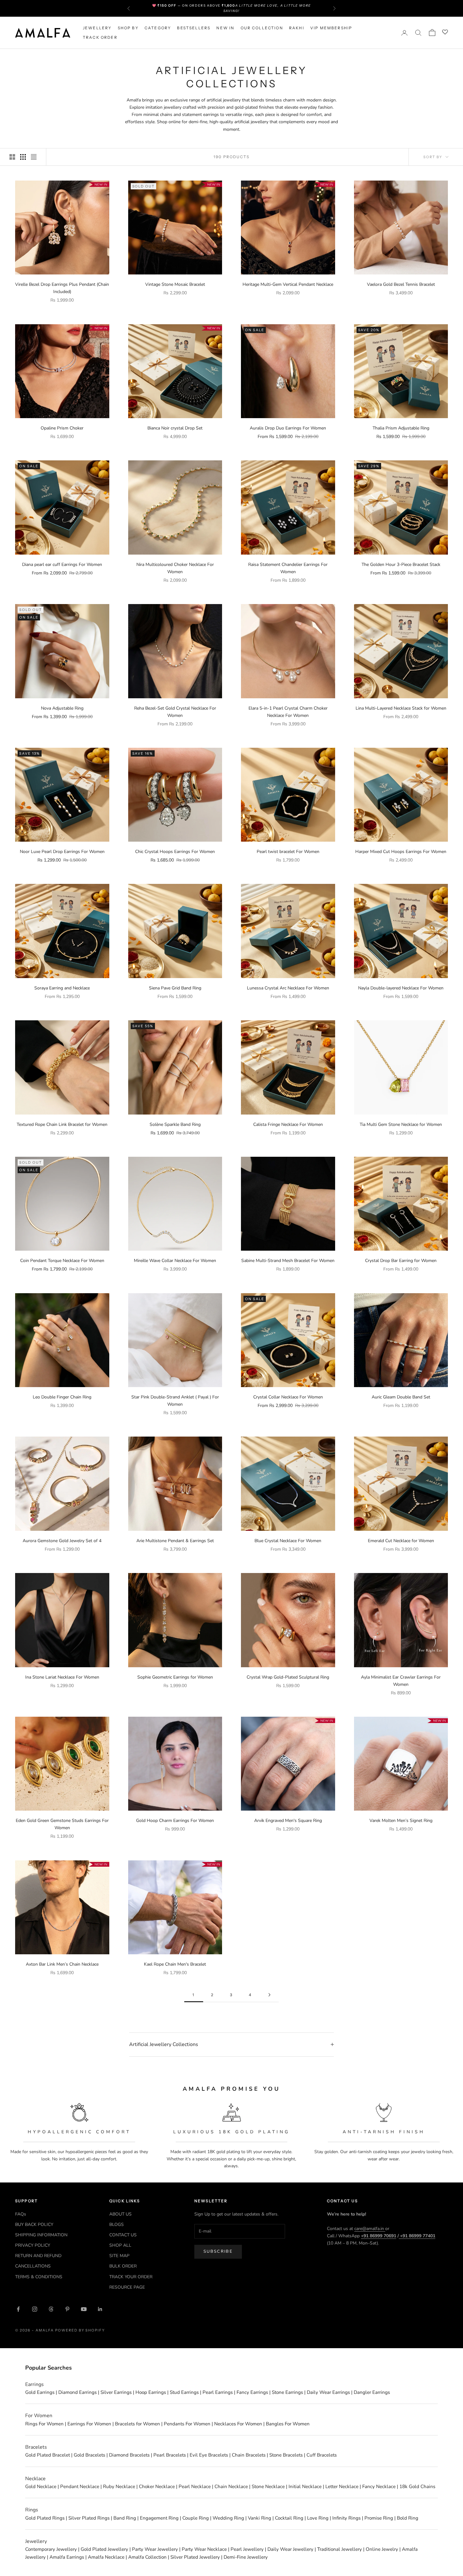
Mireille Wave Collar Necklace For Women (175, 1261)
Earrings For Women (89, 2424)
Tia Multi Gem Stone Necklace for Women (401, 1124)
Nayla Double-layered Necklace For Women (401, 988)
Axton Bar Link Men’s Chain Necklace (62, 1964)
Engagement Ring (159, 2518)
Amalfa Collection (147, 2557)
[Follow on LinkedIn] (100, 2309)
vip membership (331, 28)
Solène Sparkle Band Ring (175, 1124)
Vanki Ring (260, 2518)
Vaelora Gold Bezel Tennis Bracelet (401, 284)
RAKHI (297, 28)
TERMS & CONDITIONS (39, 2277)
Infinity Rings (346, 2518)
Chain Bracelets (249, 2455)
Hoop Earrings (151, 2392)
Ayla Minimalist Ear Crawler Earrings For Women (401, 1681)
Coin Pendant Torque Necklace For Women (62, 1261)
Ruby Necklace (119, 2487)
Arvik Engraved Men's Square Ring (288, 1821)
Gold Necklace (41, 2487)
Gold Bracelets (89, 2455)
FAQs (21, 2214)
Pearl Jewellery (247, 2549)
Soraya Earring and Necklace (62, 988)
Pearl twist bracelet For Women (288, 852)
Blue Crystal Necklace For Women (288, 1541)
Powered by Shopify (80, 2330)
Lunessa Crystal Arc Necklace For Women (288, 988)
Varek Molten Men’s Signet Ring (401, 1821)
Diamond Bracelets (129, 2455)
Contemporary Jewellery (51, 2549)
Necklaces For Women (238, 2424)
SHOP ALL (120, 2245)
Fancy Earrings (252, 2392)
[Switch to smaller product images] (23, 157)
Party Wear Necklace (204, 2549)
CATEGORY (158, 28)
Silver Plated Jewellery (195, 2557)
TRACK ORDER (100, 37)
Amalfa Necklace (106, 2557)
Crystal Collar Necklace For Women (288, 1397)
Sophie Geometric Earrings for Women (175, 1677)
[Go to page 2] (269, 1995)
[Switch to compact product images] (34, 157)
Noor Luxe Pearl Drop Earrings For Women (62, 852)
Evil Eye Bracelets (209, 2455)
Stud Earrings (184, 2392)
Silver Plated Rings (89, 2518)
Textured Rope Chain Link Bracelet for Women (62, 1124)
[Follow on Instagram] (35, 2309)
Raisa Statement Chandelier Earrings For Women (288, 568)
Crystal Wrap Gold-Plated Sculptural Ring (288, 1677)
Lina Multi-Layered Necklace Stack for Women (401, 708)
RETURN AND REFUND (38, 2256)
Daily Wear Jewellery (290, 2549)
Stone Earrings (287, 2392)
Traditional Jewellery (340, 2549)
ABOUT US (120, 2214)
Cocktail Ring (289, 2518)
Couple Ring (196, 2518)
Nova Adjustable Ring (62, 708)
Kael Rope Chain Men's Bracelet (175, 1964)
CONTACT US (123, 2235)
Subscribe (218, 2251)
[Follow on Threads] (51, 2309)
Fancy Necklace (379, 2487)
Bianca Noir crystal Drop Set (175, 428)
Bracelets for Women (137, 2424)
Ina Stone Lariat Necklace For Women (62, 1677)
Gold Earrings (40, 2392)
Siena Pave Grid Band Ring (175, 988)
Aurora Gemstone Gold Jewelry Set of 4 (62, 1541)
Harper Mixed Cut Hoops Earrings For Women (401, 852)
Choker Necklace (157, 2487)
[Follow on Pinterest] (67, 2309)
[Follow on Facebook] (18, 2309)
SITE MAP (119, 2256)
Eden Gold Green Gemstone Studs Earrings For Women (62, 1824)
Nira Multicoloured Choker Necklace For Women (175, 568)
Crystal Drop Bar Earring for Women (401, 1261)
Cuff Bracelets (322, 2455)
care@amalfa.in (370, 2229)
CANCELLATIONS (33, 2266)
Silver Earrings (116, 2392)
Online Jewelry (382, 2549)
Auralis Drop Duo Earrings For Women (288, 428)
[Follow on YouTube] (84, 2309)
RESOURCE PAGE (127, 2287)
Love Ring (318, 2518)
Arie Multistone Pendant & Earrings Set (175, 1541)
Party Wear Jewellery (155, 2549)
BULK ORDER (123, 2266)
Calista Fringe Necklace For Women (288, 1124)
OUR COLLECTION (262, 28)
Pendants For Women (187, 2424)
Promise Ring (379, 2518)
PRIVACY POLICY (33, 2245)
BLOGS (117, 2224)
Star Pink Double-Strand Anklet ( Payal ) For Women (175, 1401)
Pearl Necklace (195, 2487)
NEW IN (225, 28)
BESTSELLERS (194, 28)
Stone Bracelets (286, 2455)
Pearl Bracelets (170, 2455)
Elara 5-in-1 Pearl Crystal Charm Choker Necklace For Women (288, 712)
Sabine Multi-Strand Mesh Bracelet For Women (288, 1261)
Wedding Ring (228, 2518)
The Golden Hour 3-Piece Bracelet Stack (401, 565)
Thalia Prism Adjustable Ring (401, 428)
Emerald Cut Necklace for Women (401, 1541)
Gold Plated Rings (45, 2518)
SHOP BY (128, 28)
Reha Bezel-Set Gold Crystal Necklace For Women (175, 712)
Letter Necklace (342, 2487)
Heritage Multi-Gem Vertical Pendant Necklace (288, 284)
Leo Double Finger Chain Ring (62, 1397)
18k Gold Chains (417, 2487)
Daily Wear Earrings (328, 2392)
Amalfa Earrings (67, 2557)
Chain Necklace (231, 2487)
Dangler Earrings (372, 2392)
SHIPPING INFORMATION (41, 2235)
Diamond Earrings (77, 2392)
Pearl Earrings (218, 2392)
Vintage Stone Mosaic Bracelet (175, 284)
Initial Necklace (305, 2487)
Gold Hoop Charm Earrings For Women (175, 1821)
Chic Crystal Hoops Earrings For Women (175, 852)
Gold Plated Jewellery (104, 2549)
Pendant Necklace (80, 2487)
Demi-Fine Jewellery (246, 2557)
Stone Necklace (268, 2487)
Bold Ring (408, 2518)
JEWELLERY (97, 28)
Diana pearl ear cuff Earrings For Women (62, 565)
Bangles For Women (288, 2424)
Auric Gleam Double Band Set (401, 1397)
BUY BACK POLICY (34, 2224)
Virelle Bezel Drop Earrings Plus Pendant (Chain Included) (62, 288)
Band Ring (125, 2518)
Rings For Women (44, 2424)
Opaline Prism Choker (62, 428)
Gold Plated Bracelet (48, 2455)
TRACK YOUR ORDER (131, 2277)
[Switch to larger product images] (12, 157)
